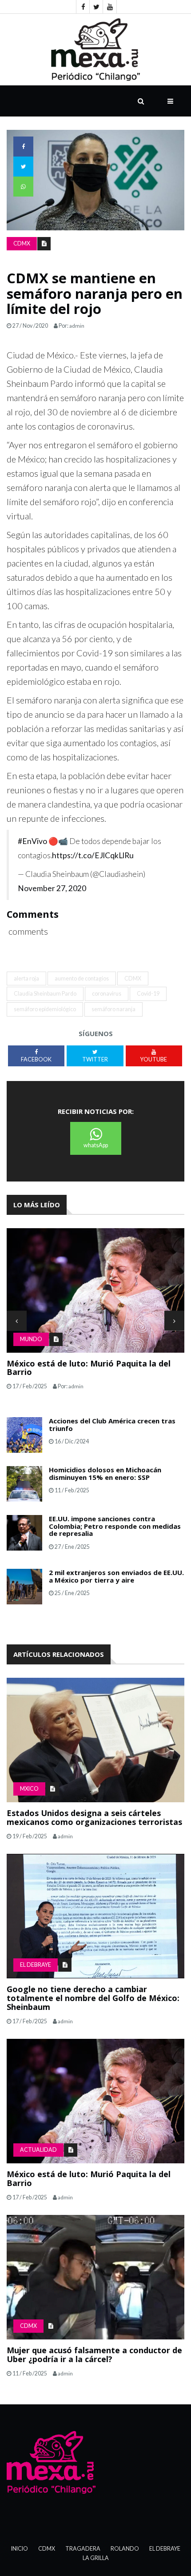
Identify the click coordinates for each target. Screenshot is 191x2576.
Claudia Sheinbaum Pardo (45, 994)
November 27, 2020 (52, 888)
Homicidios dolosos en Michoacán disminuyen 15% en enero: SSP (105, 1473)
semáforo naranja (113, 1009)
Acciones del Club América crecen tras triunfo (112, 1425)
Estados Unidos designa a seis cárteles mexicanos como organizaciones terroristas (94, 1817)
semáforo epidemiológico (45, 1009)
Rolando (125, 2549)
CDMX (22, 243)
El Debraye (36, 1965)
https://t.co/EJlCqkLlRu (93, 855)
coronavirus (107, 994)
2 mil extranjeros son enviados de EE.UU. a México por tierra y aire (116, 1576)
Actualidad (38, 2150)
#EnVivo (32, 841)
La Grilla (96, 2558)
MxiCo (29, 1789)
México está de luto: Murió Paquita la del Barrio (89, 1368)
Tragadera (83, 2549)
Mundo (31, 1339)
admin (77, 326)
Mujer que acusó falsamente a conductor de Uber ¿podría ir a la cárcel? (94, 2355)
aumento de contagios (82, 979)
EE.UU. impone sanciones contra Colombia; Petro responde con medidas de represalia (115, 1526)
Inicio (20, 2549)
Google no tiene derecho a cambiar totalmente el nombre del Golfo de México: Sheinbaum (93, 1998)
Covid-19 (148, 994)
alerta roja (26, 979)
